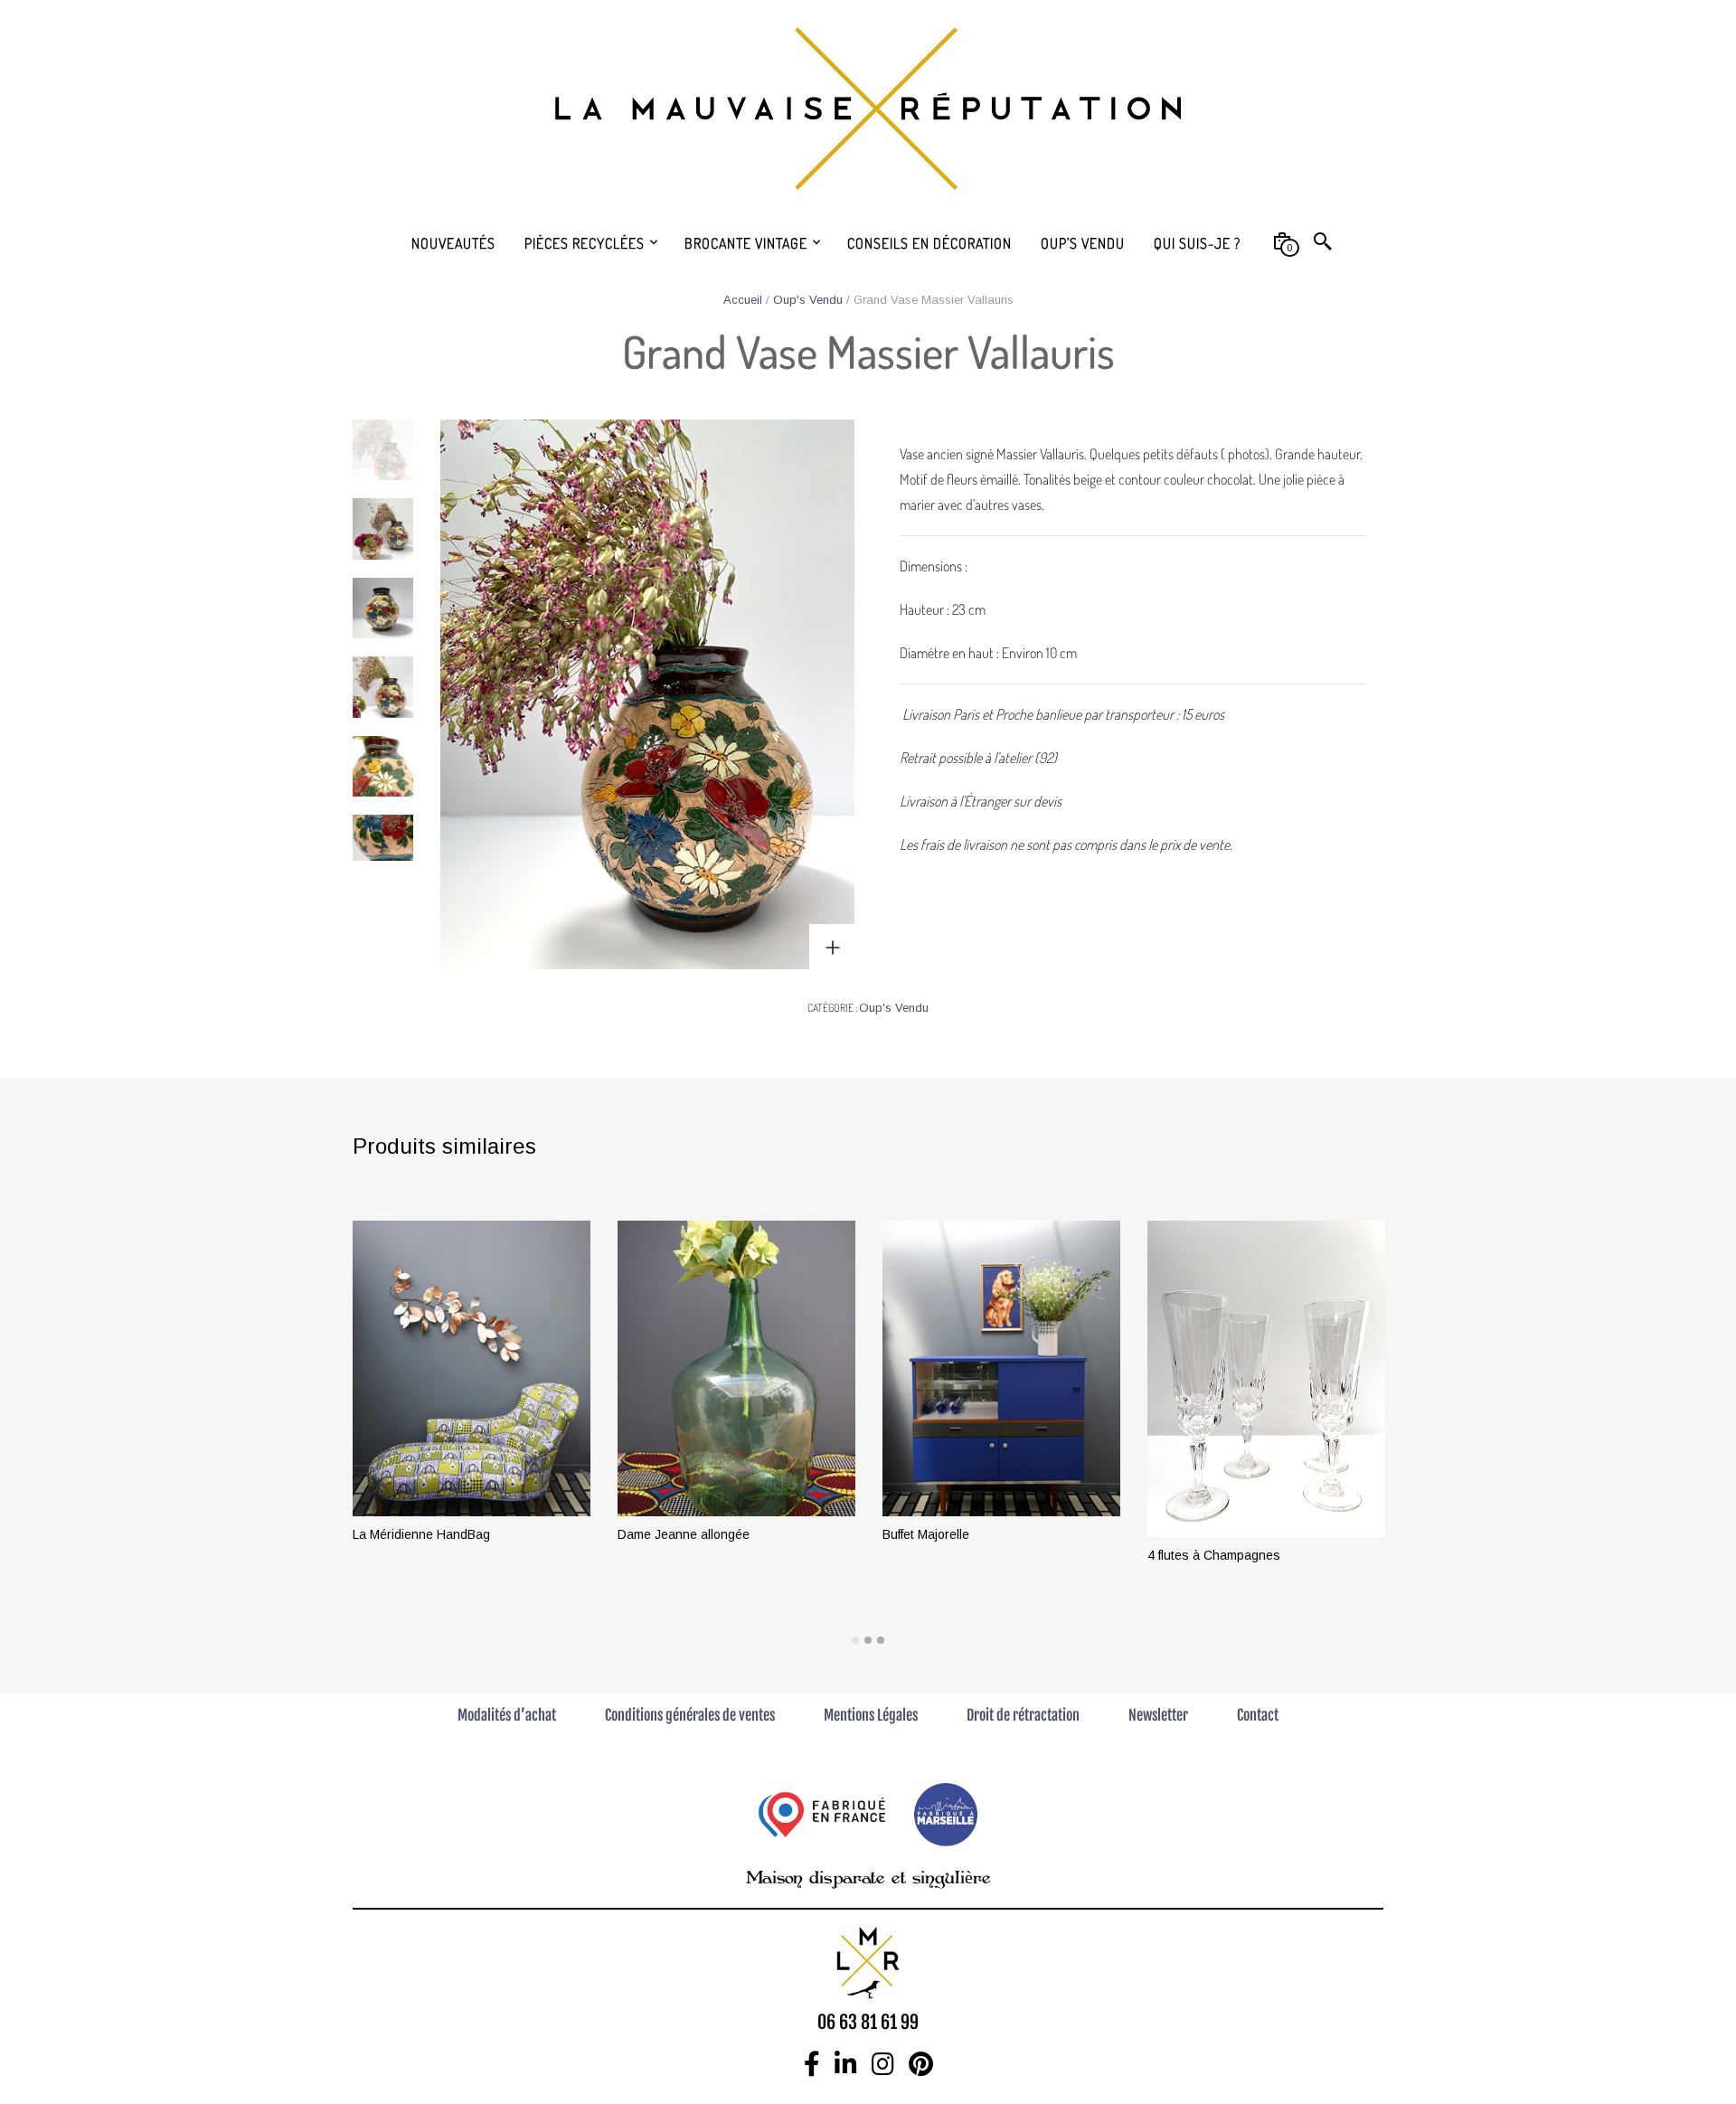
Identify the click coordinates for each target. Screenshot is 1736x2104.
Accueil (743, 300)
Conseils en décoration (929, 243)
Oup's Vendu (808, 300)
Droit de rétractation (1023, 1715)
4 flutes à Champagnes (1214, 1555)
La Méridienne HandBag (421, 1534)
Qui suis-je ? (1197, 243)
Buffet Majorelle (926, 1534)
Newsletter (1158, 1715)
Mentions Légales (871, 1715)
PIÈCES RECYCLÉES (585, 243)
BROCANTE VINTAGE (746, 243)
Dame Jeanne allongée (684, 1534)
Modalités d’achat (507, 1715)
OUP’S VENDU (1083, 243)
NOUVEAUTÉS (453, 243)
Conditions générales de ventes (690, 1715)
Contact (1258, 1715)
